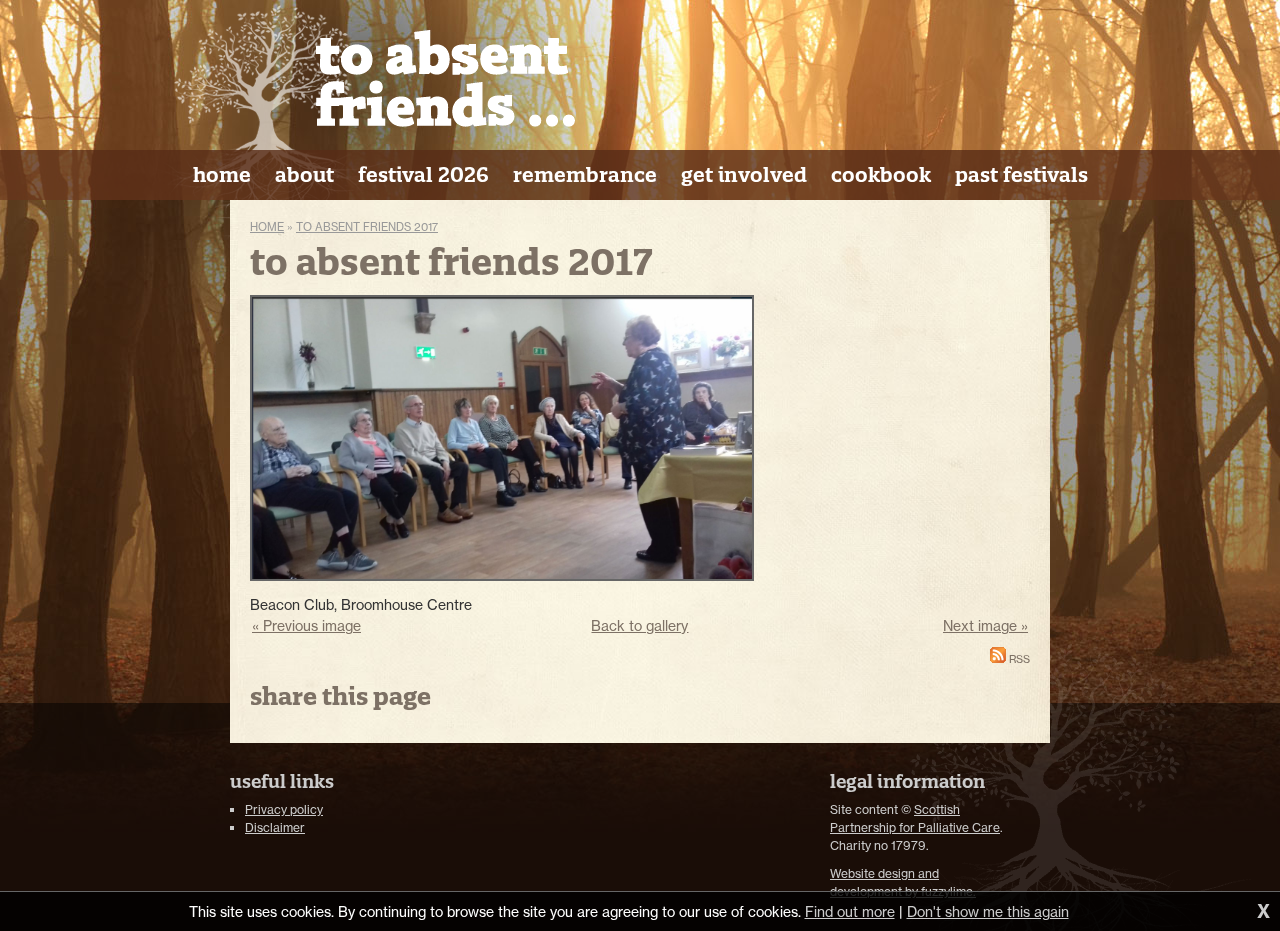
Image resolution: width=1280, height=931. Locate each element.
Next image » (985, 625)
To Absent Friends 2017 (367, 227)
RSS (1018, 659)
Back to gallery (639, 625)
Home (267, 227)
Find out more (850, 911)
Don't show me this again (988, 911)
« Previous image (306, 625)
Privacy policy (284, 809)
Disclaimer (275, 827)
